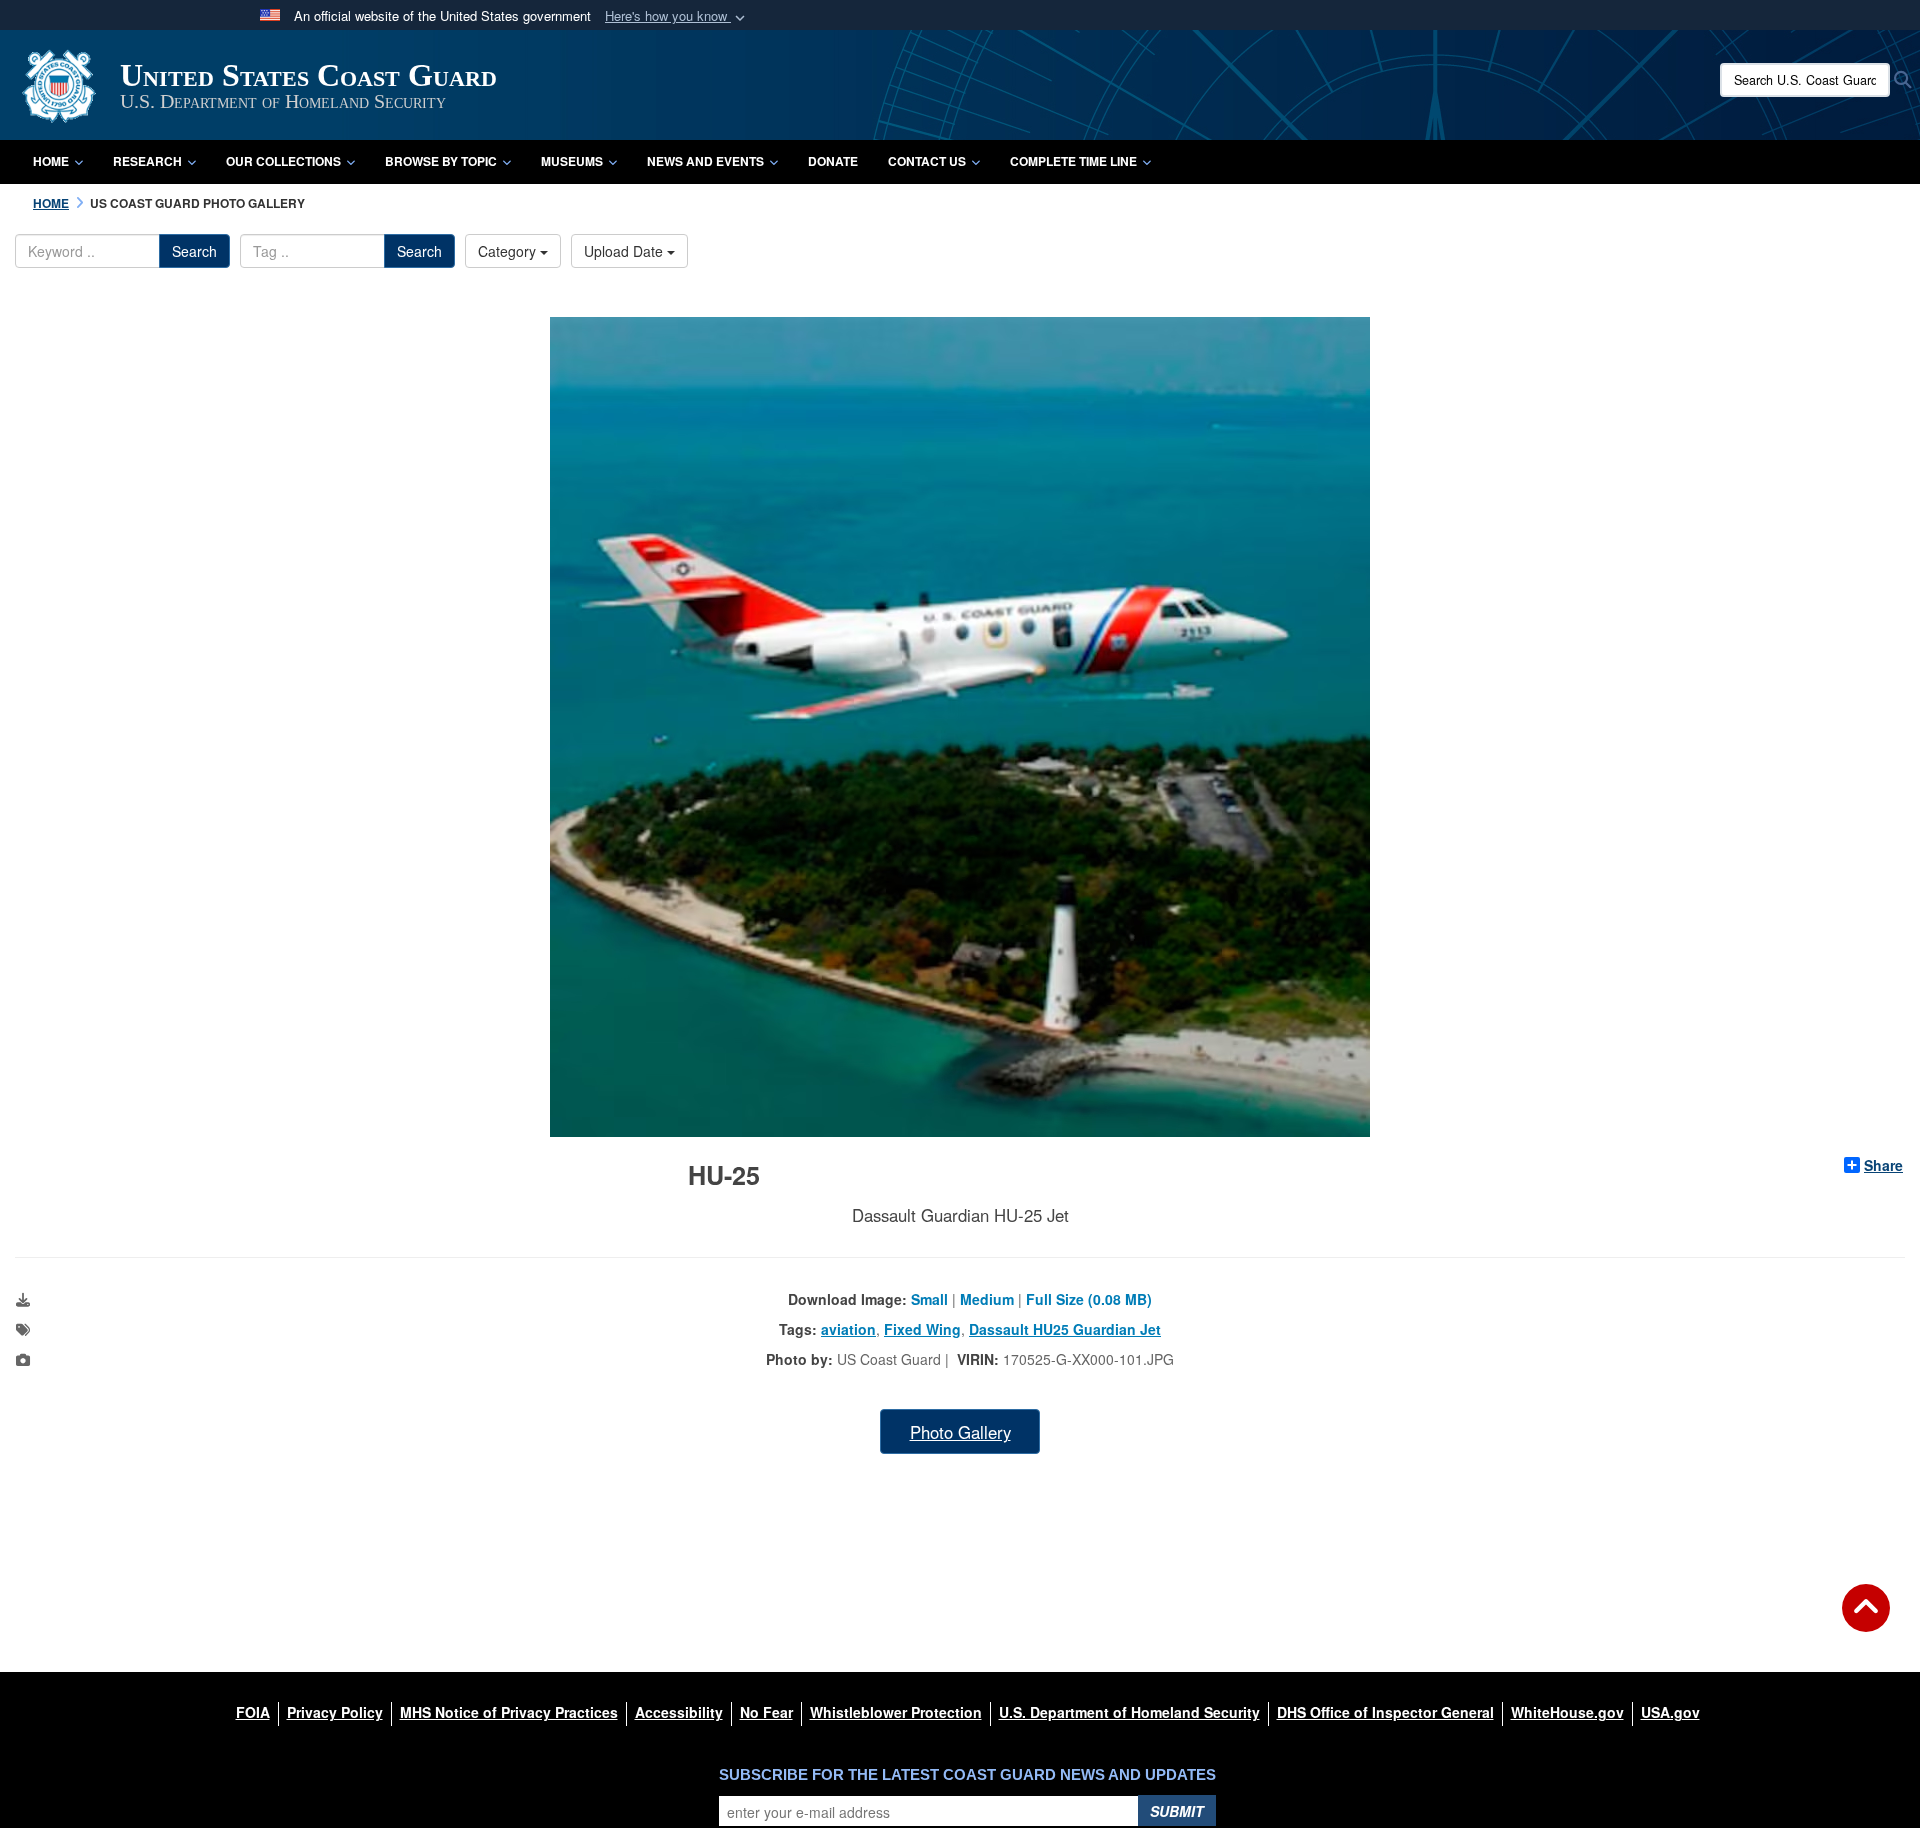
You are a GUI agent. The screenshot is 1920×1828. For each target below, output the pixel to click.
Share (1883, 1165)
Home (51, 161)
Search (194, 251)
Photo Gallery (960, 1432)
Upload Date (625, 251)
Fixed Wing (922, 1329)
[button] (677, 16)
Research (147, 161)
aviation (848, 1329)
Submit (1177, 1811)
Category (509, 251)
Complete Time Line (1073, 161)
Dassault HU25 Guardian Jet (1065, 1329)
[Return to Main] (1866, 1620)
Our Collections (283, 161)
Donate (833, 161)
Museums (572, 161)
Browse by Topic (441, 161)
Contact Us (927, 161)
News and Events (705, 161)
